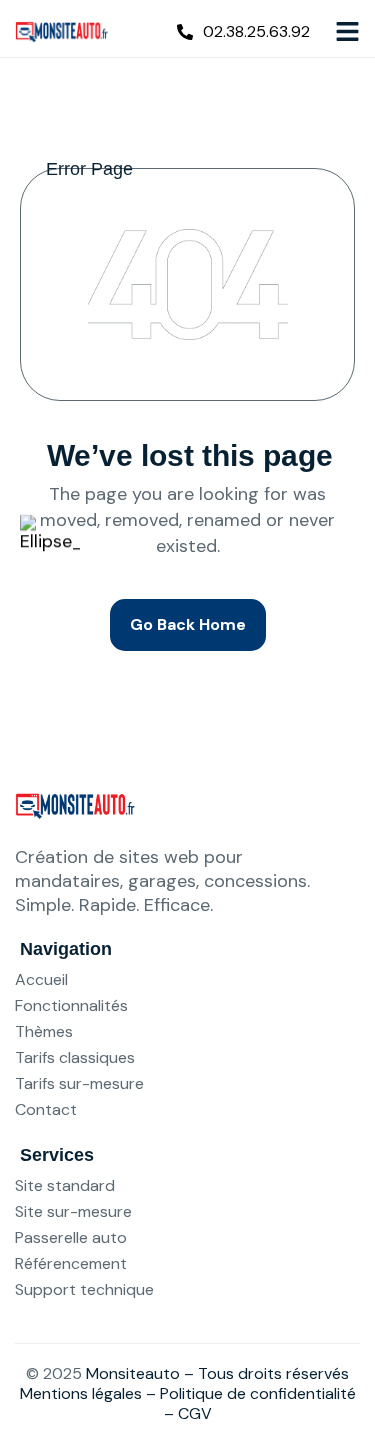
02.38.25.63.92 (256, 32)
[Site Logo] (61, 30)
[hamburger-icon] (347, 30)
